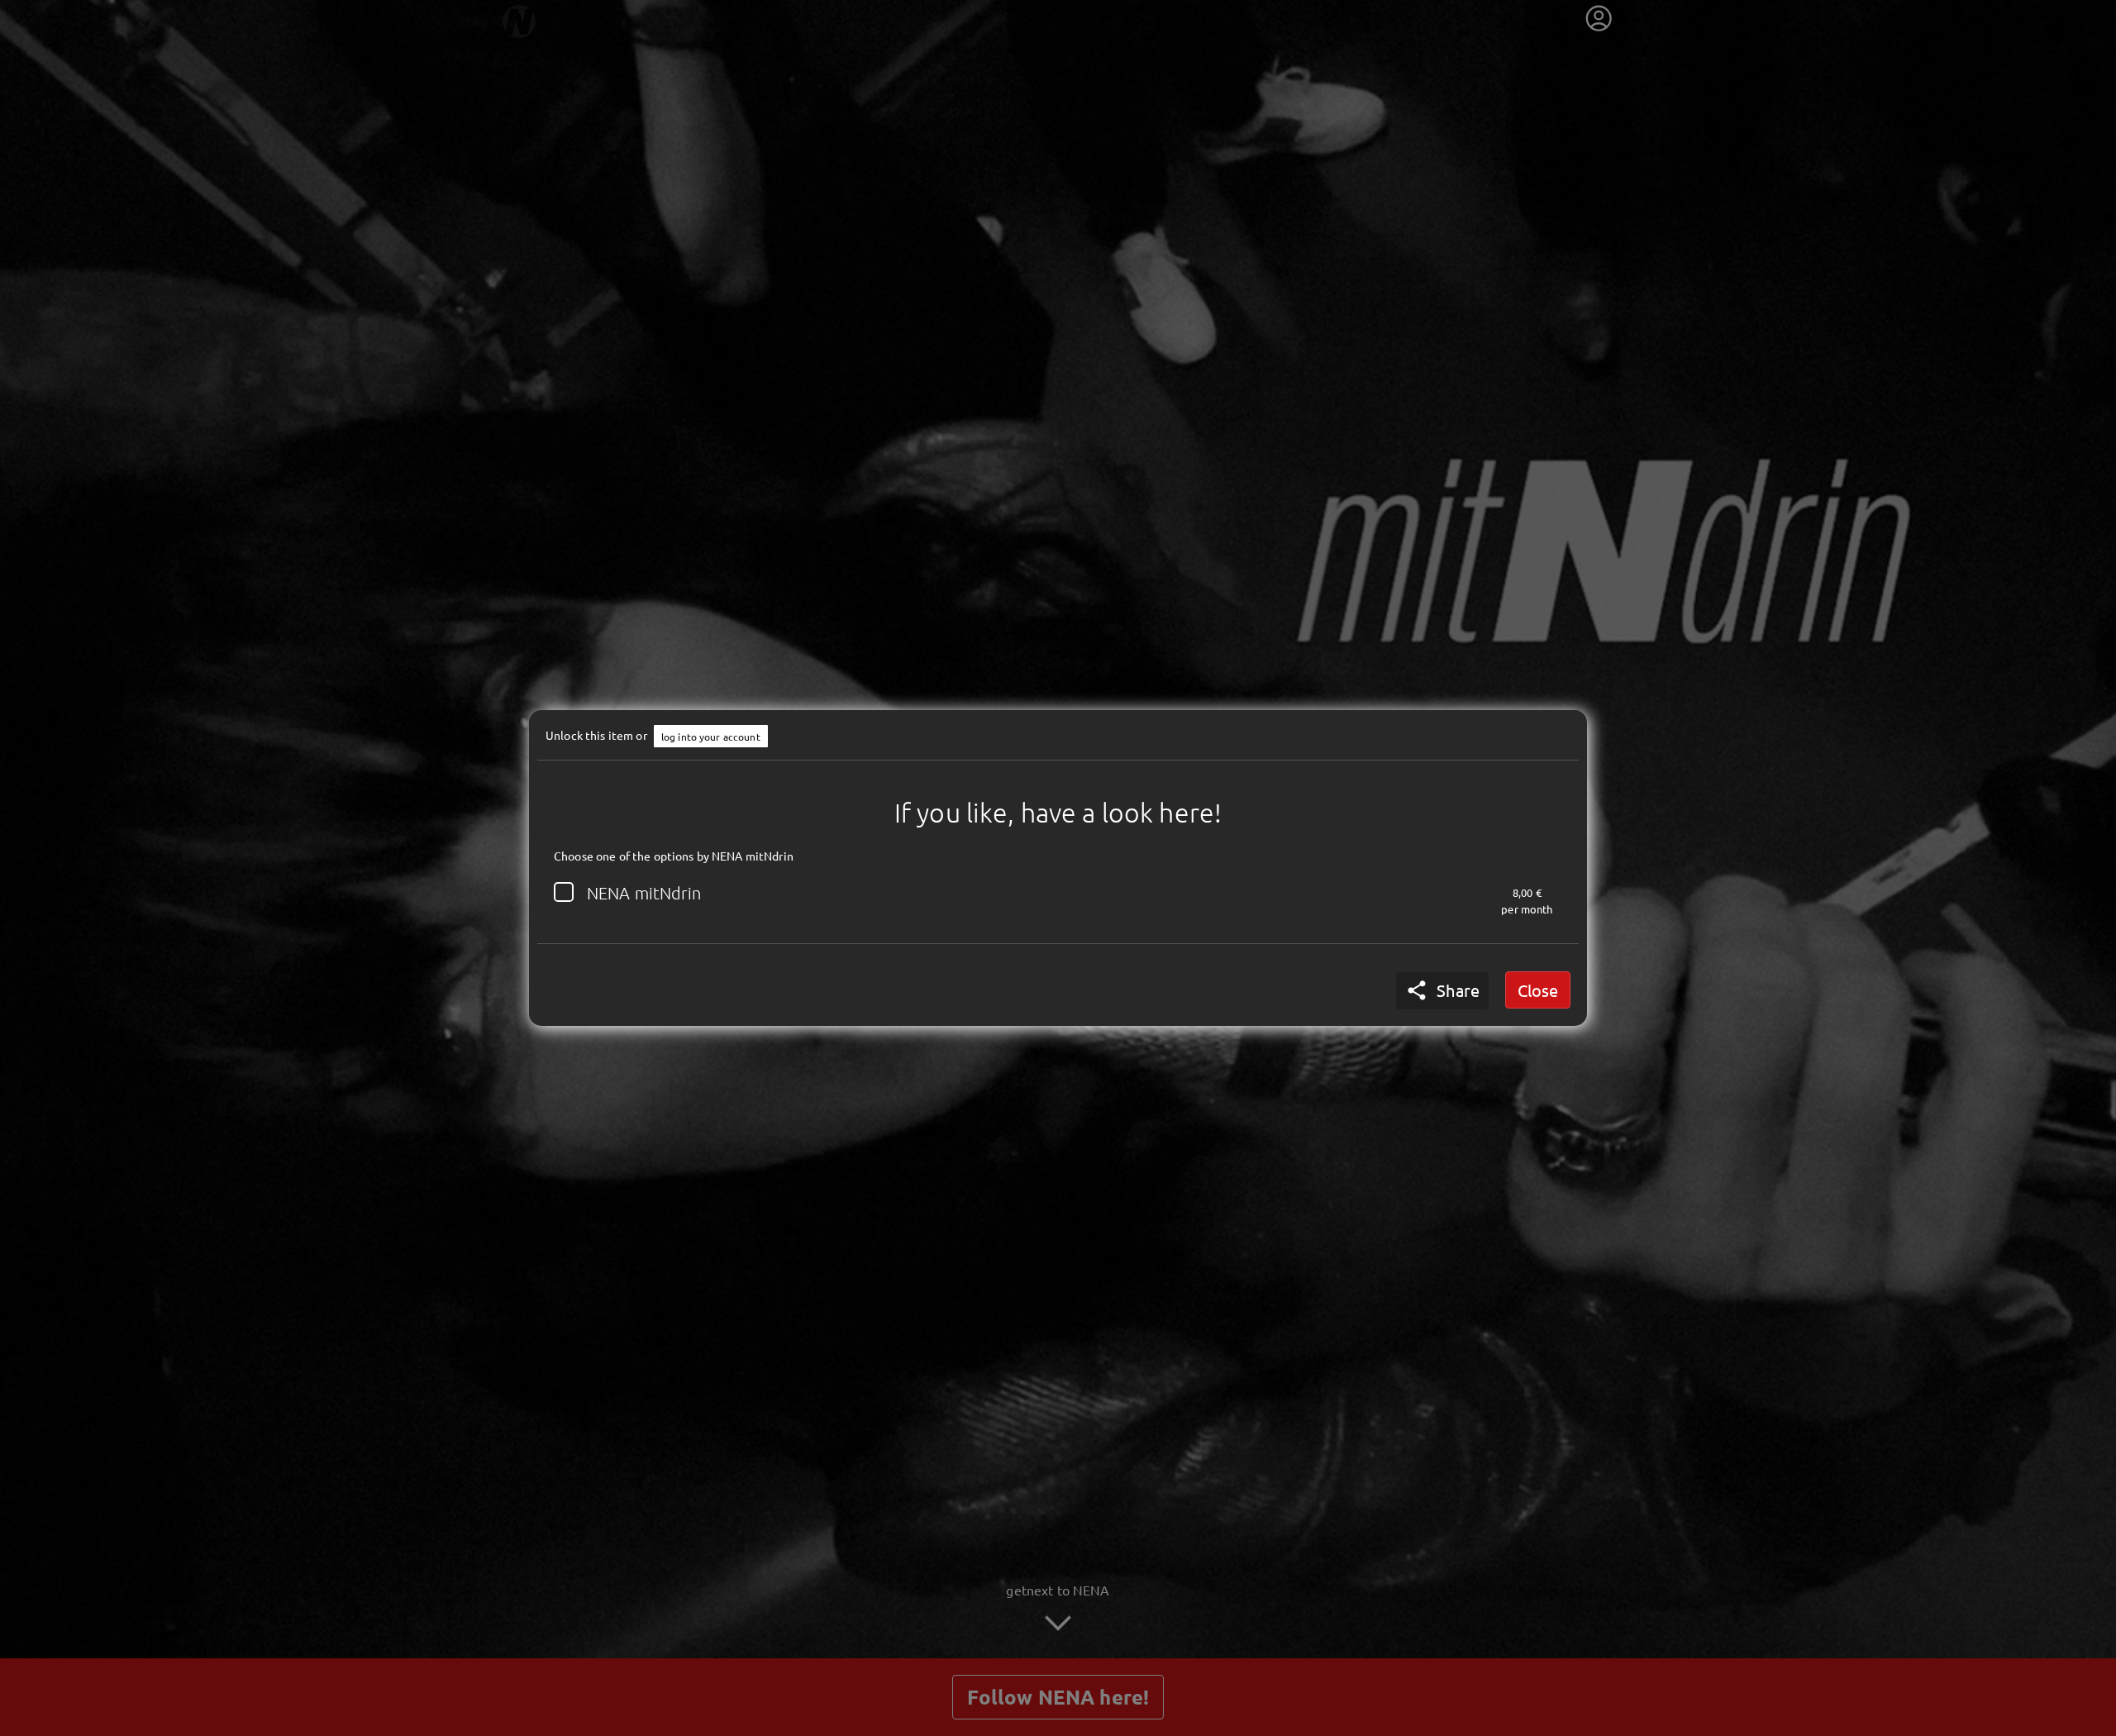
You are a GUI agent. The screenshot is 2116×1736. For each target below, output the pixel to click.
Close (1538, 990)
